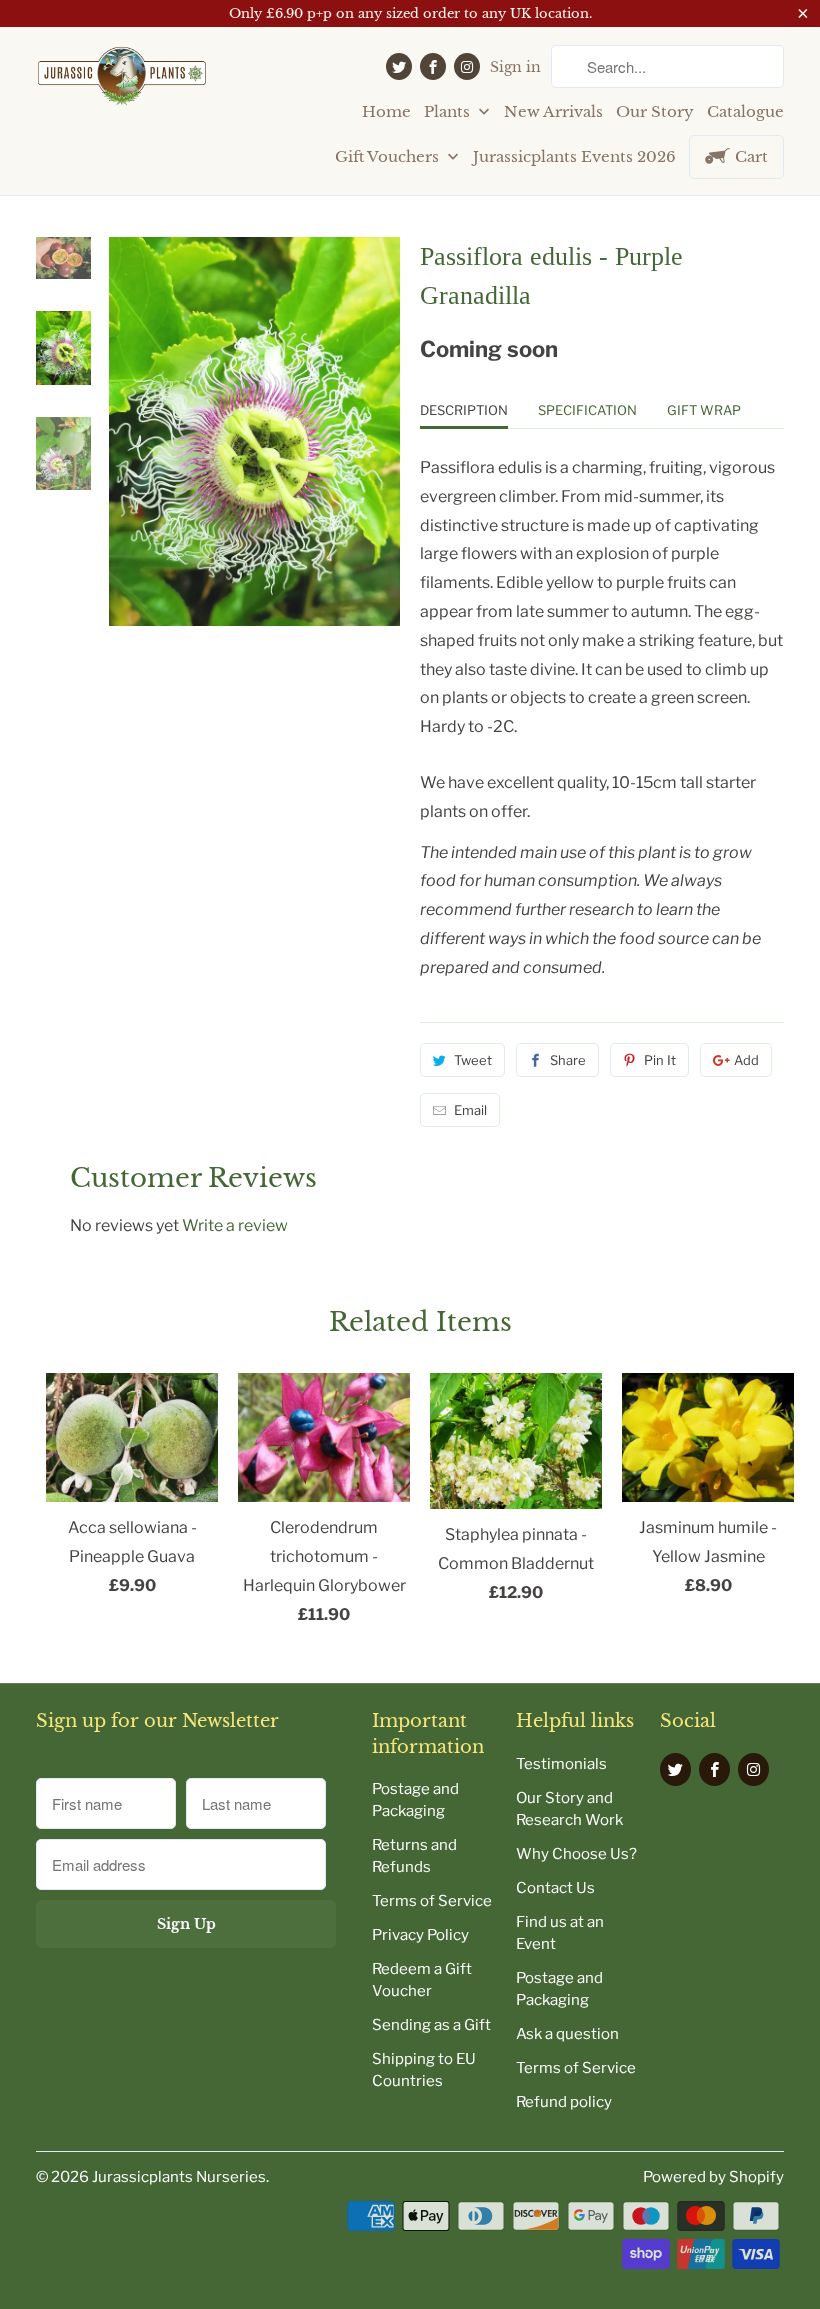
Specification (587, 410)
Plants (449, 111)
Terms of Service (432, 1901)
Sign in (515, 67)
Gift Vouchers (389, 156)
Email (470, 1110)
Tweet (473, 1060)
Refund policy (564, 2102)
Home (386, 111)
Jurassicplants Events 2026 (574, 156)
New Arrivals (553, 111)
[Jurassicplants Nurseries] (122, 83)
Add (746, 1060)
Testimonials (561, 1764)
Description (464, 410)
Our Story (655, 111)
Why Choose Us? (576, 1854)
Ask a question (567, 2034)
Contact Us (555, 1888)
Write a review (235, 1225)
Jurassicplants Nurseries (179, 2177)
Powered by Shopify (713, 2177)
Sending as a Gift (431, 2025)
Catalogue (745, 111)
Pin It (660, 1060)
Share (568, 1060)
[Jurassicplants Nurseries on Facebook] (433, 66)
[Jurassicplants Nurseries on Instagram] (467, 66)
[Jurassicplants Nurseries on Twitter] (399, 66)
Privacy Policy (420, 1935)
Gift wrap (704, 410)
